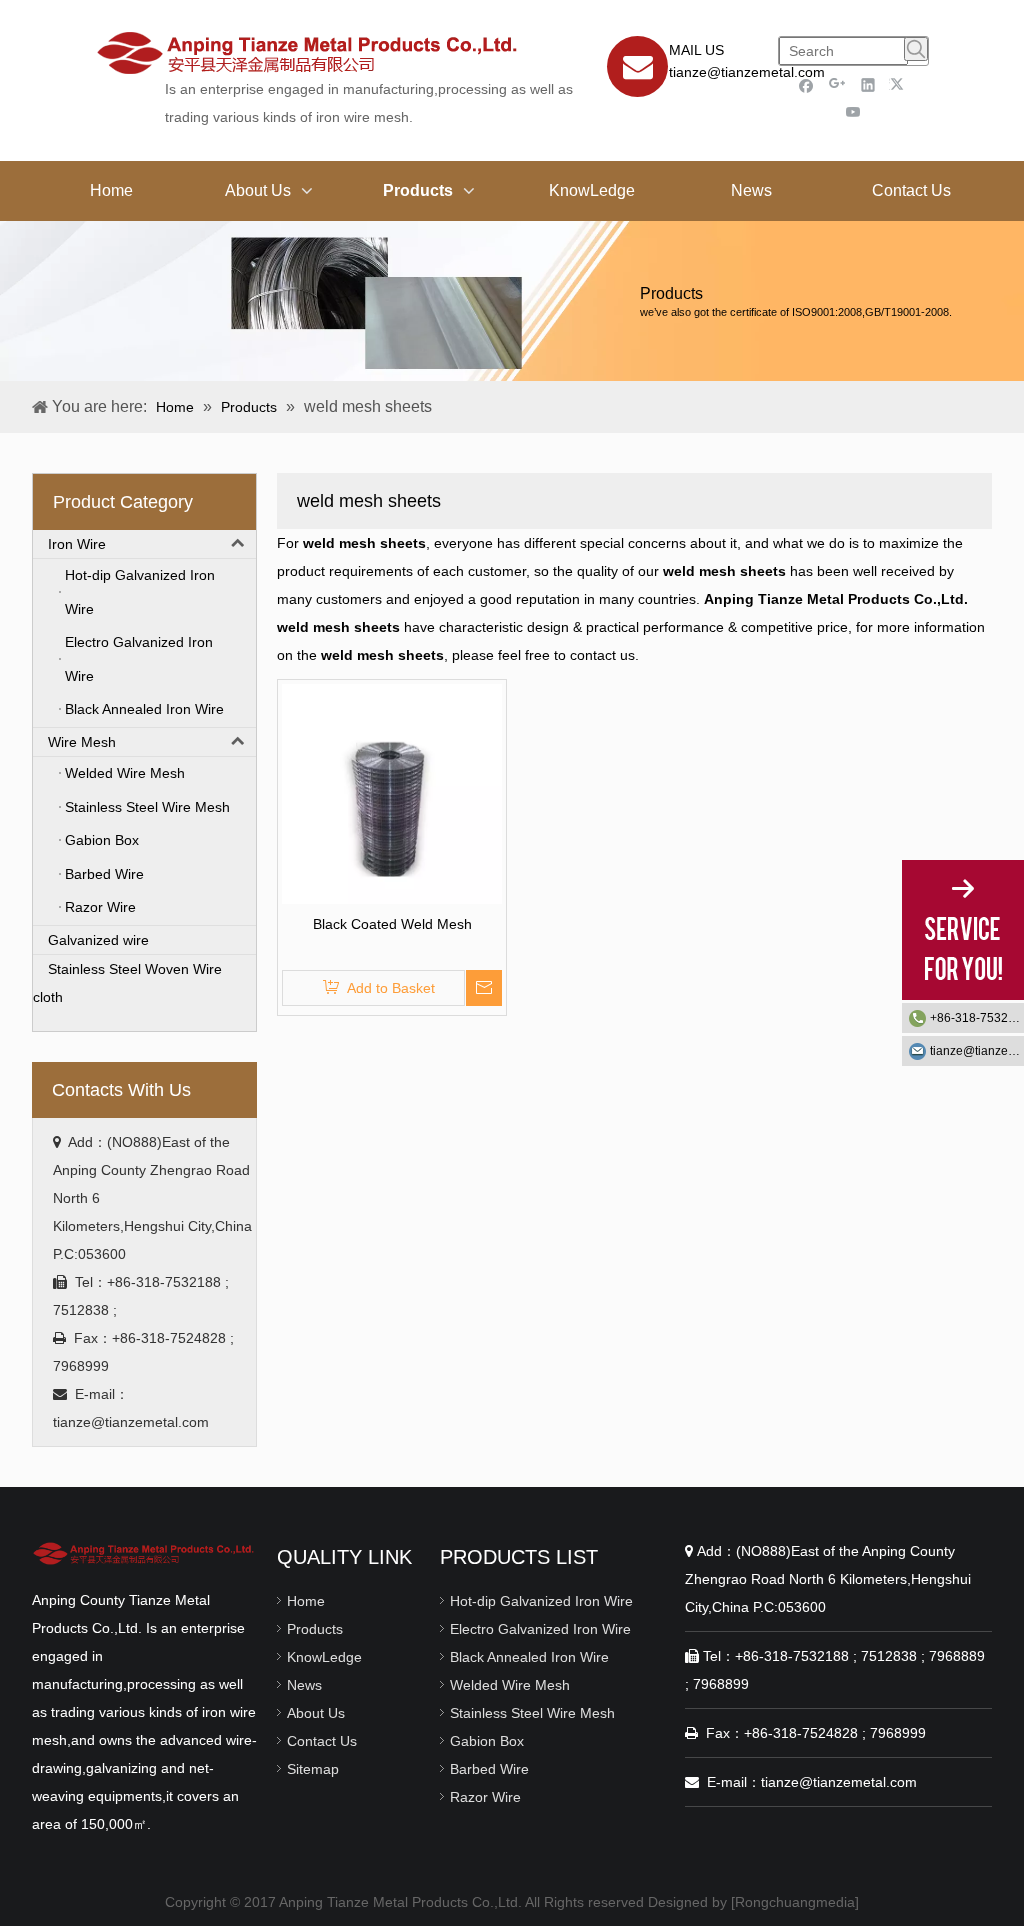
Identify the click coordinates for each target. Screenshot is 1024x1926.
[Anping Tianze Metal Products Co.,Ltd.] (144, 1552)
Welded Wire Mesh (510, 1685)
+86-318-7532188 (977, 1018)
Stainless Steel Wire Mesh (532, 1713)
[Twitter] (899, 84)
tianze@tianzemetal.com (747, 72)
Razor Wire (485, 1797)
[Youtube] (853, 111)
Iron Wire (77, 544)
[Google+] (837, 84)
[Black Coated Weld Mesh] (392, 793)
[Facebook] (806, 84)
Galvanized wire (98, 940)
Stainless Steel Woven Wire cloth (127, 983)
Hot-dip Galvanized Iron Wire (541, 1601)
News (304, 1685)
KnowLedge (324, 1657)
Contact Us (322, 1741)
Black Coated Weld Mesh (392, 924)
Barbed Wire (489, 1769)
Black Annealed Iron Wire (529, 1657)
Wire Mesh (82, 742)
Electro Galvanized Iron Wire (540, 1629)
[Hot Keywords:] (916, 49)
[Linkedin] (868, 84)
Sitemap (313, 1769)
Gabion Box (487, 1741)
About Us (316, 1713)
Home (306, 1601)
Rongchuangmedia (795, 1902)
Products (315, 1629)
